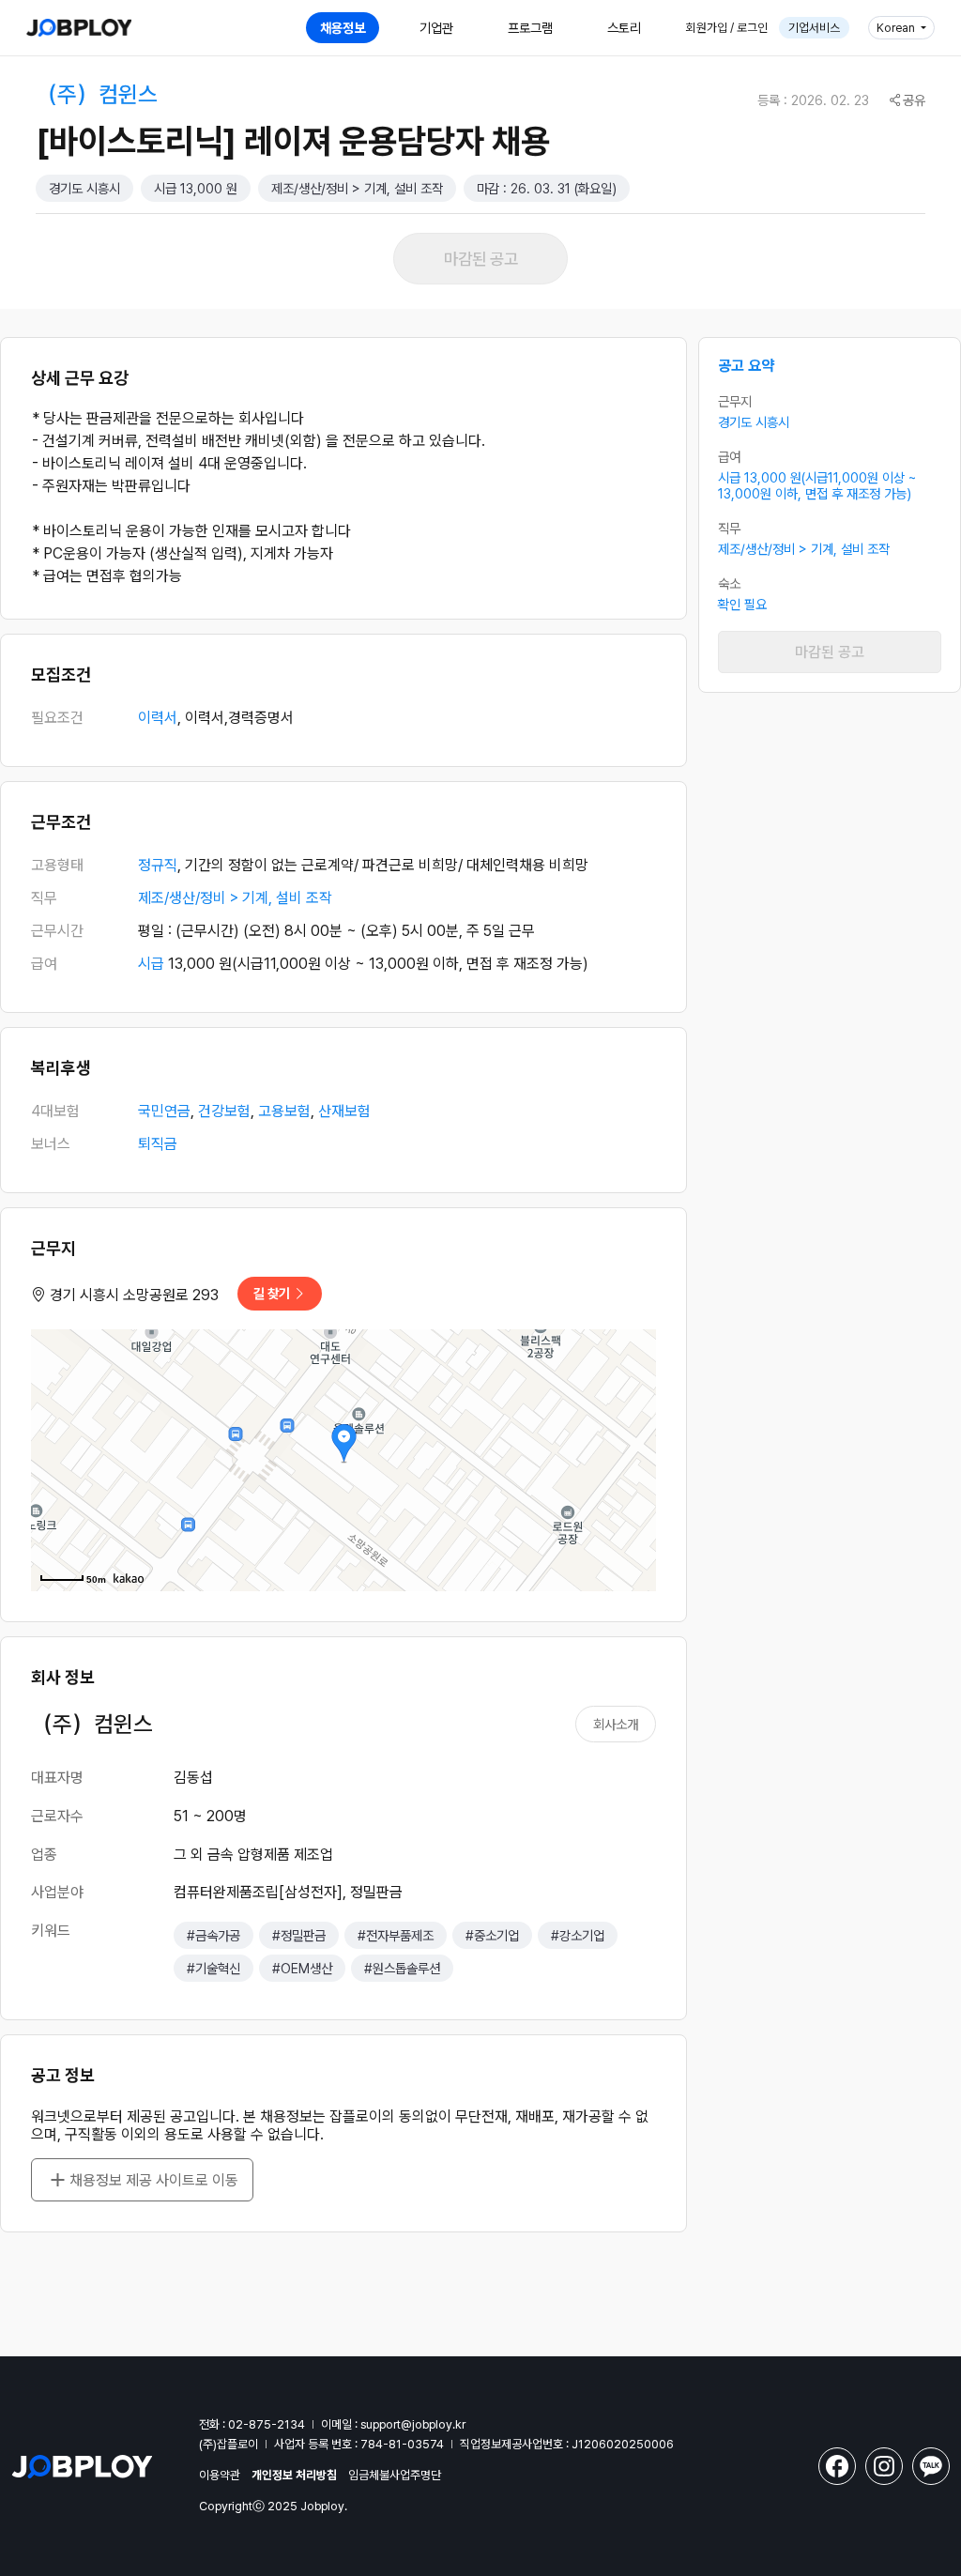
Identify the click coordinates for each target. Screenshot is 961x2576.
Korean (897, 28)
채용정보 (343, 28)
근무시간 (57, 931)
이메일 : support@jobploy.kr (393, 2424)
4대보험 (55, 1111)
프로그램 (530, 28)
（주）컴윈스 (97, 94)
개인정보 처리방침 (294, 2475)
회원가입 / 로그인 (727, 28)
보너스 (51, 1144)
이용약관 (220, 2475)
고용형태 (57, 865)
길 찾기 (273, 1293)
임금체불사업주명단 (395, 2475)
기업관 (436, 28)
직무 (44, 898)
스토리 (624, 28)
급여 (44, 964)
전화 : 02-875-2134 (252, 2424)
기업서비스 (814, 28)
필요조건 (57, 718)
